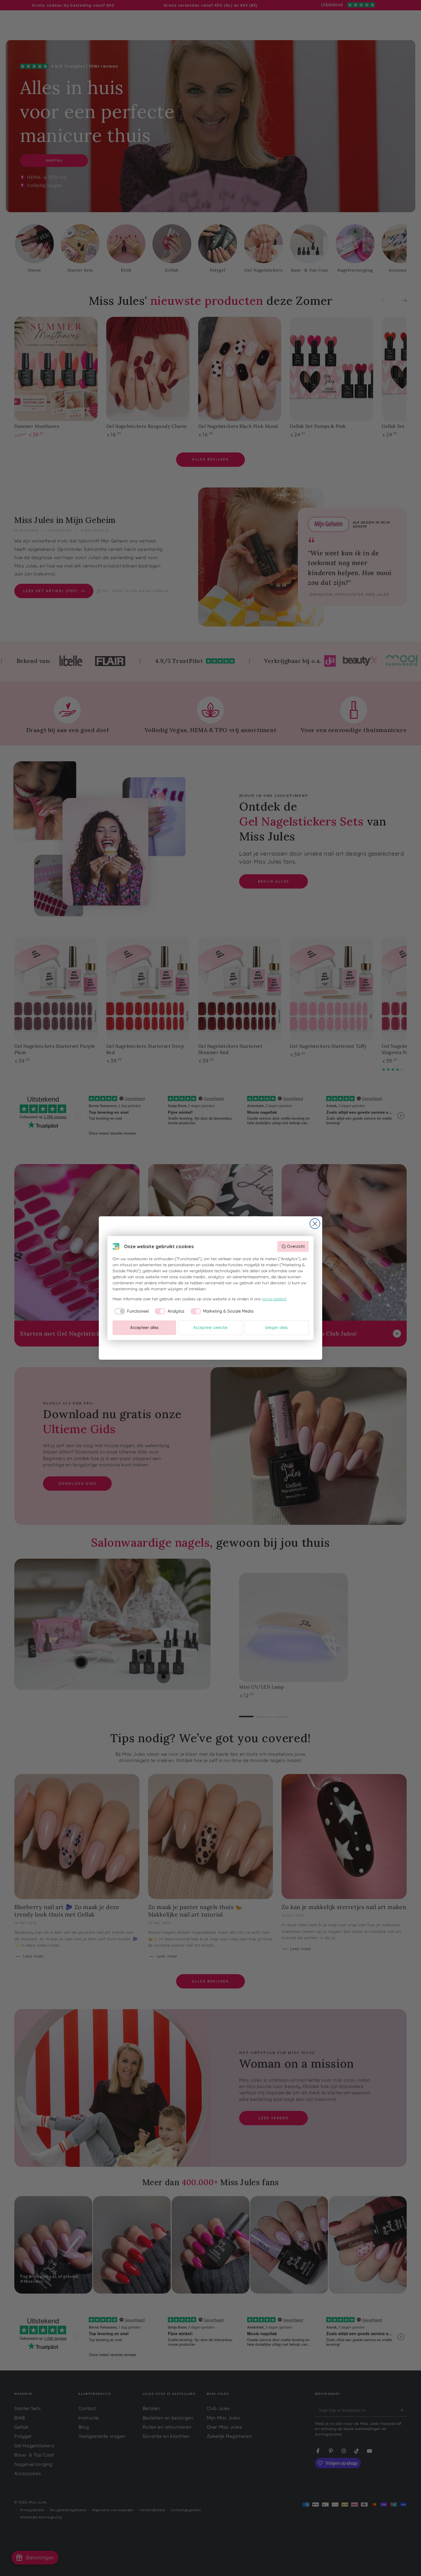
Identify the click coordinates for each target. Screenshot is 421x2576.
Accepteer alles (144, 1328)
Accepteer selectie (210, 1328)
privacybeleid (274, 1299)
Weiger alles (276, 1328)
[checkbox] (131, 1311)
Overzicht (296, 1246)
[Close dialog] (315, 1224)
